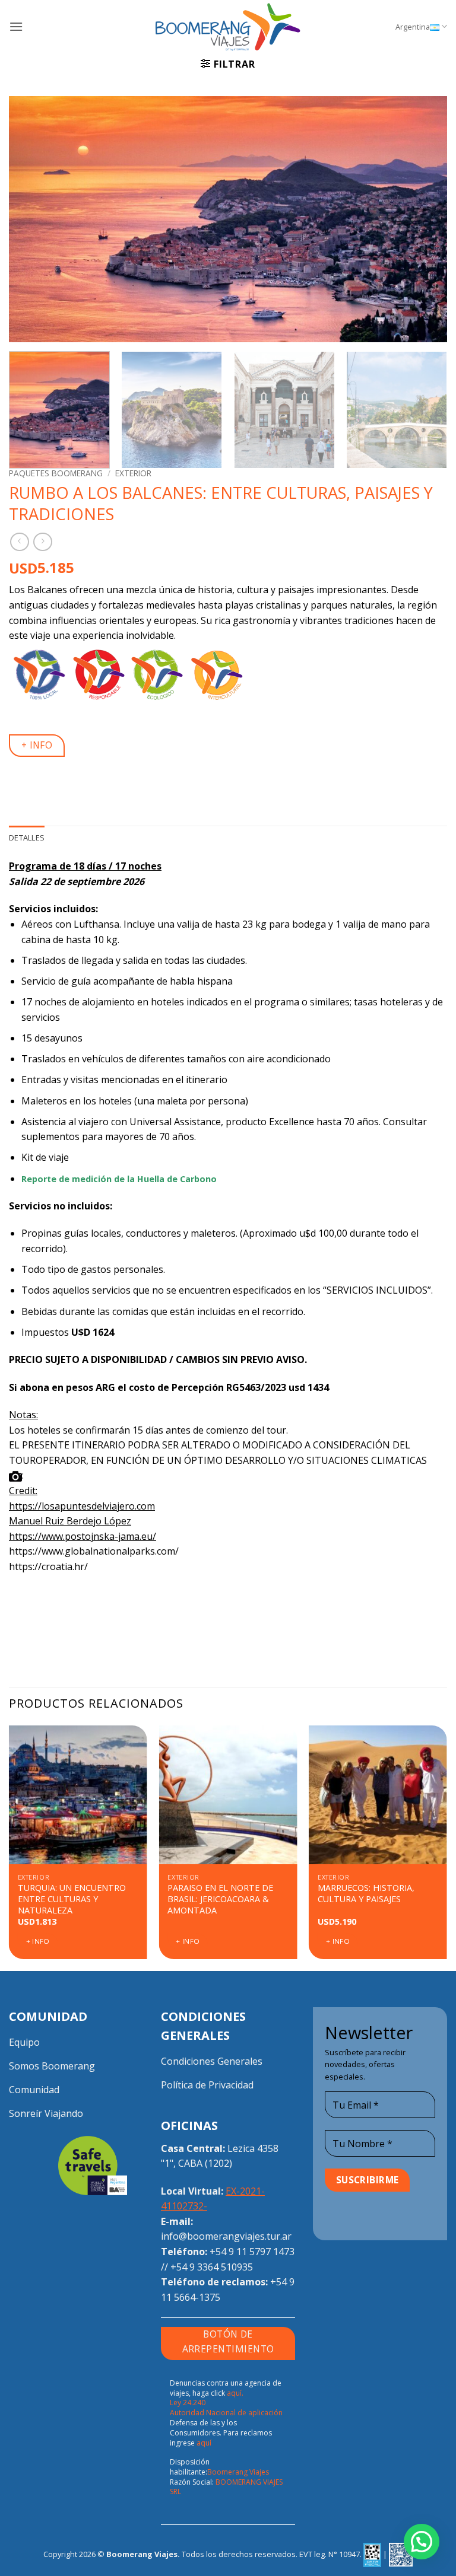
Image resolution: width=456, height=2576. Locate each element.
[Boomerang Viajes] (228, 27)
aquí (204, 2443)
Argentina (413, 27)
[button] (16, 26)
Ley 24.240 (188, 2403)
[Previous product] (42, 542)
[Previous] (33, 219)
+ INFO (37, 745)
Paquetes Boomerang (56, 473)
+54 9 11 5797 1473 (252, 2252)
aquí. (235, 2393)
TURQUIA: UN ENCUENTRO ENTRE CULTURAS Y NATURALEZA (72, 1899)
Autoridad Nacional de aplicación (226, 2413)
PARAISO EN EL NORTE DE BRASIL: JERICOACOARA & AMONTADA (220, 1899)
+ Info (38, 1941)
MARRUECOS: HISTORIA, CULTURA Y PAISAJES (366, 1894)
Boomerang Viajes (238, 2472)
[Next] (423, 219)
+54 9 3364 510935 (212, 2267)
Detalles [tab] (27, 838)
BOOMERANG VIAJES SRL (226, 2487)
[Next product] (19, 542)
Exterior (133, 473)
